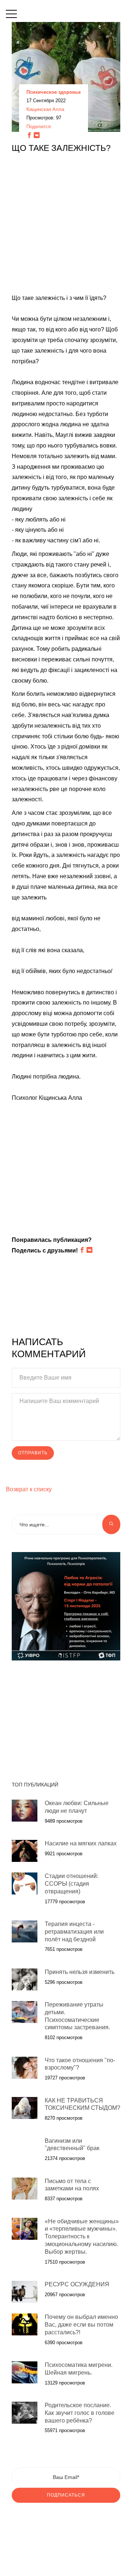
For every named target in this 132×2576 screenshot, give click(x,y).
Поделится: (39, 127)
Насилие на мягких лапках (81, 1843)
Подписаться (66, 2495)
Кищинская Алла (45, 109)
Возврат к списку (29, 1489)
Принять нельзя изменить (80, 1972)
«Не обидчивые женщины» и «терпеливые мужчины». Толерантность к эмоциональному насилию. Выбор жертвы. (82, 2237)
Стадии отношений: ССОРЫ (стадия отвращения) (71, 1884)
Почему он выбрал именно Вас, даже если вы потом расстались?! (81, 2325)
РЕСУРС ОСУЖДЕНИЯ (77, 2284)
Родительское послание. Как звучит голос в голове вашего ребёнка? (80, 2413)
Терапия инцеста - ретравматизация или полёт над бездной (74, 1932)
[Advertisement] (66, 227)
